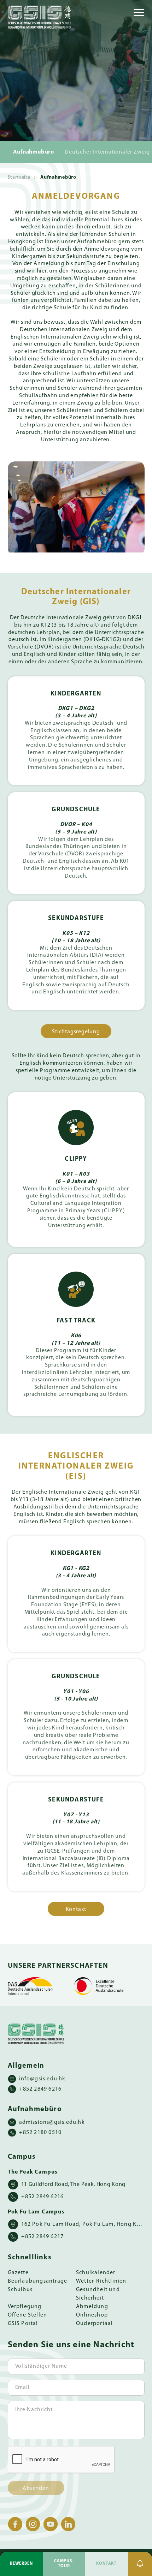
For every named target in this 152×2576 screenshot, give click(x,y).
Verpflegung (25, 2307)
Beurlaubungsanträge (38, 2281)
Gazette (18, 2273)
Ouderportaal (94, 2324)
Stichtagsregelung (76, 1032)
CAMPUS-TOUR (64, 2564)
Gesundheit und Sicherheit (98, 2294)
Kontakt (76, 1909)
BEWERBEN (21, 2564)
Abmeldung (92, 2307)
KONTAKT (106, 2564)
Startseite (19, 177)
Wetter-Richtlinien (101, 2281)
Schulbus (20, 2290)
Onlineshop (92, 2315)
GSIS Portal (23, 2324)
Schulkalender (96, 2273)
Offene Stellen (28, 2315)
